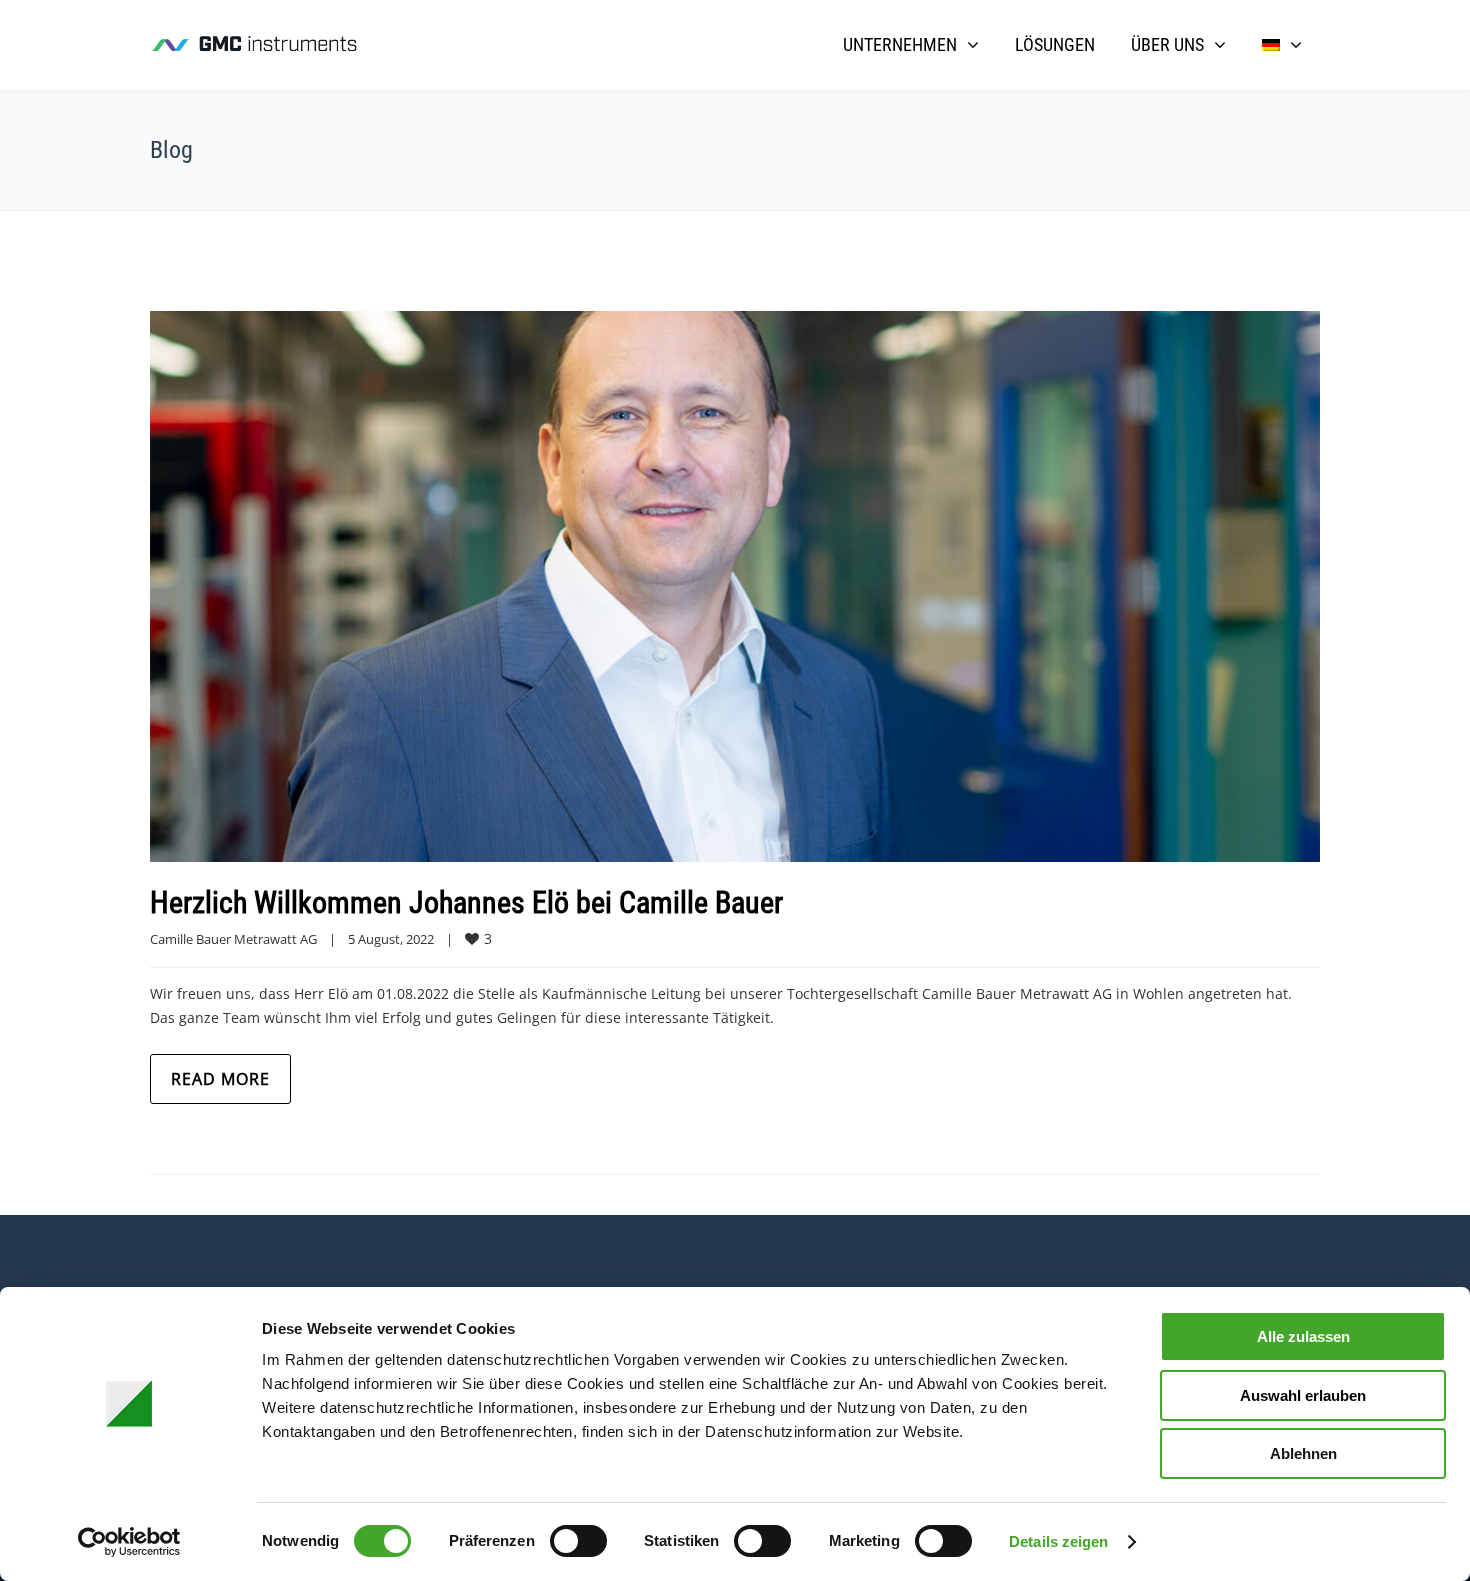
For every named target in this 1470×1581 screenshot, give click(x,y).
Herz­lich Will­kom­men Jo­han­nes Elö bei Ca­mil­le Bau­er (466, 902)
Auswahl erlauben (1303, 1395)
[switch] (578, 1541)
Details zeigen (1058, 1541)
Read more (220, 1079)
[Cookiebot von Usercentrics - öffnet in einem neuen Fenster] (129, 1542)
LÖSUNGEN (1055, 44)
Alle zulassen (1303, 1336)
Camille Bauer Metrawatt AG (233, 939)
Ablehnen (1303, 1453)
